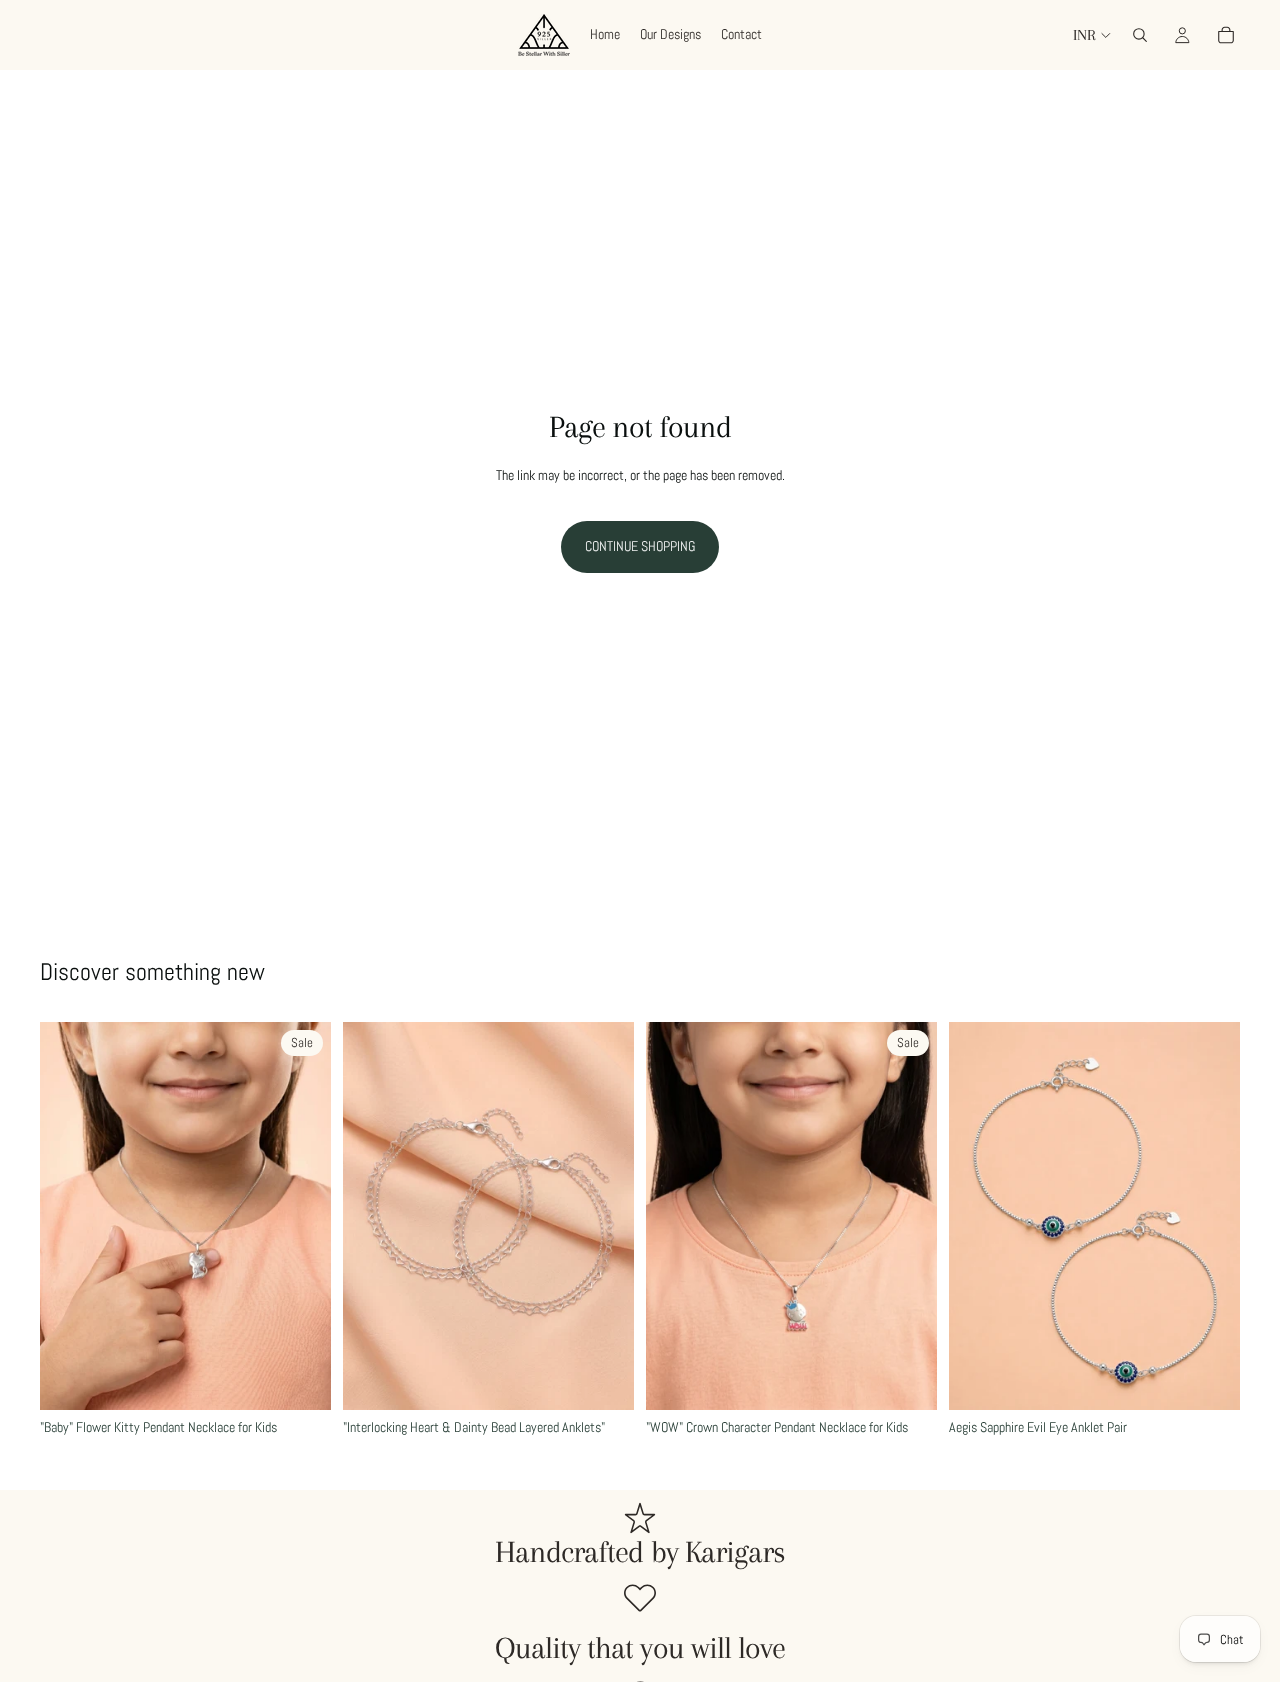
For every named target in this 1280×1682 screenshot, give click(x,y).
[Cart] (1226, 35)
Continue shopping (640, 546)
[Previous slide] (70, 1216)
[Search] (1140, 35)
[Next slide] (301, 1216)
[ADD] (300, 1379)
